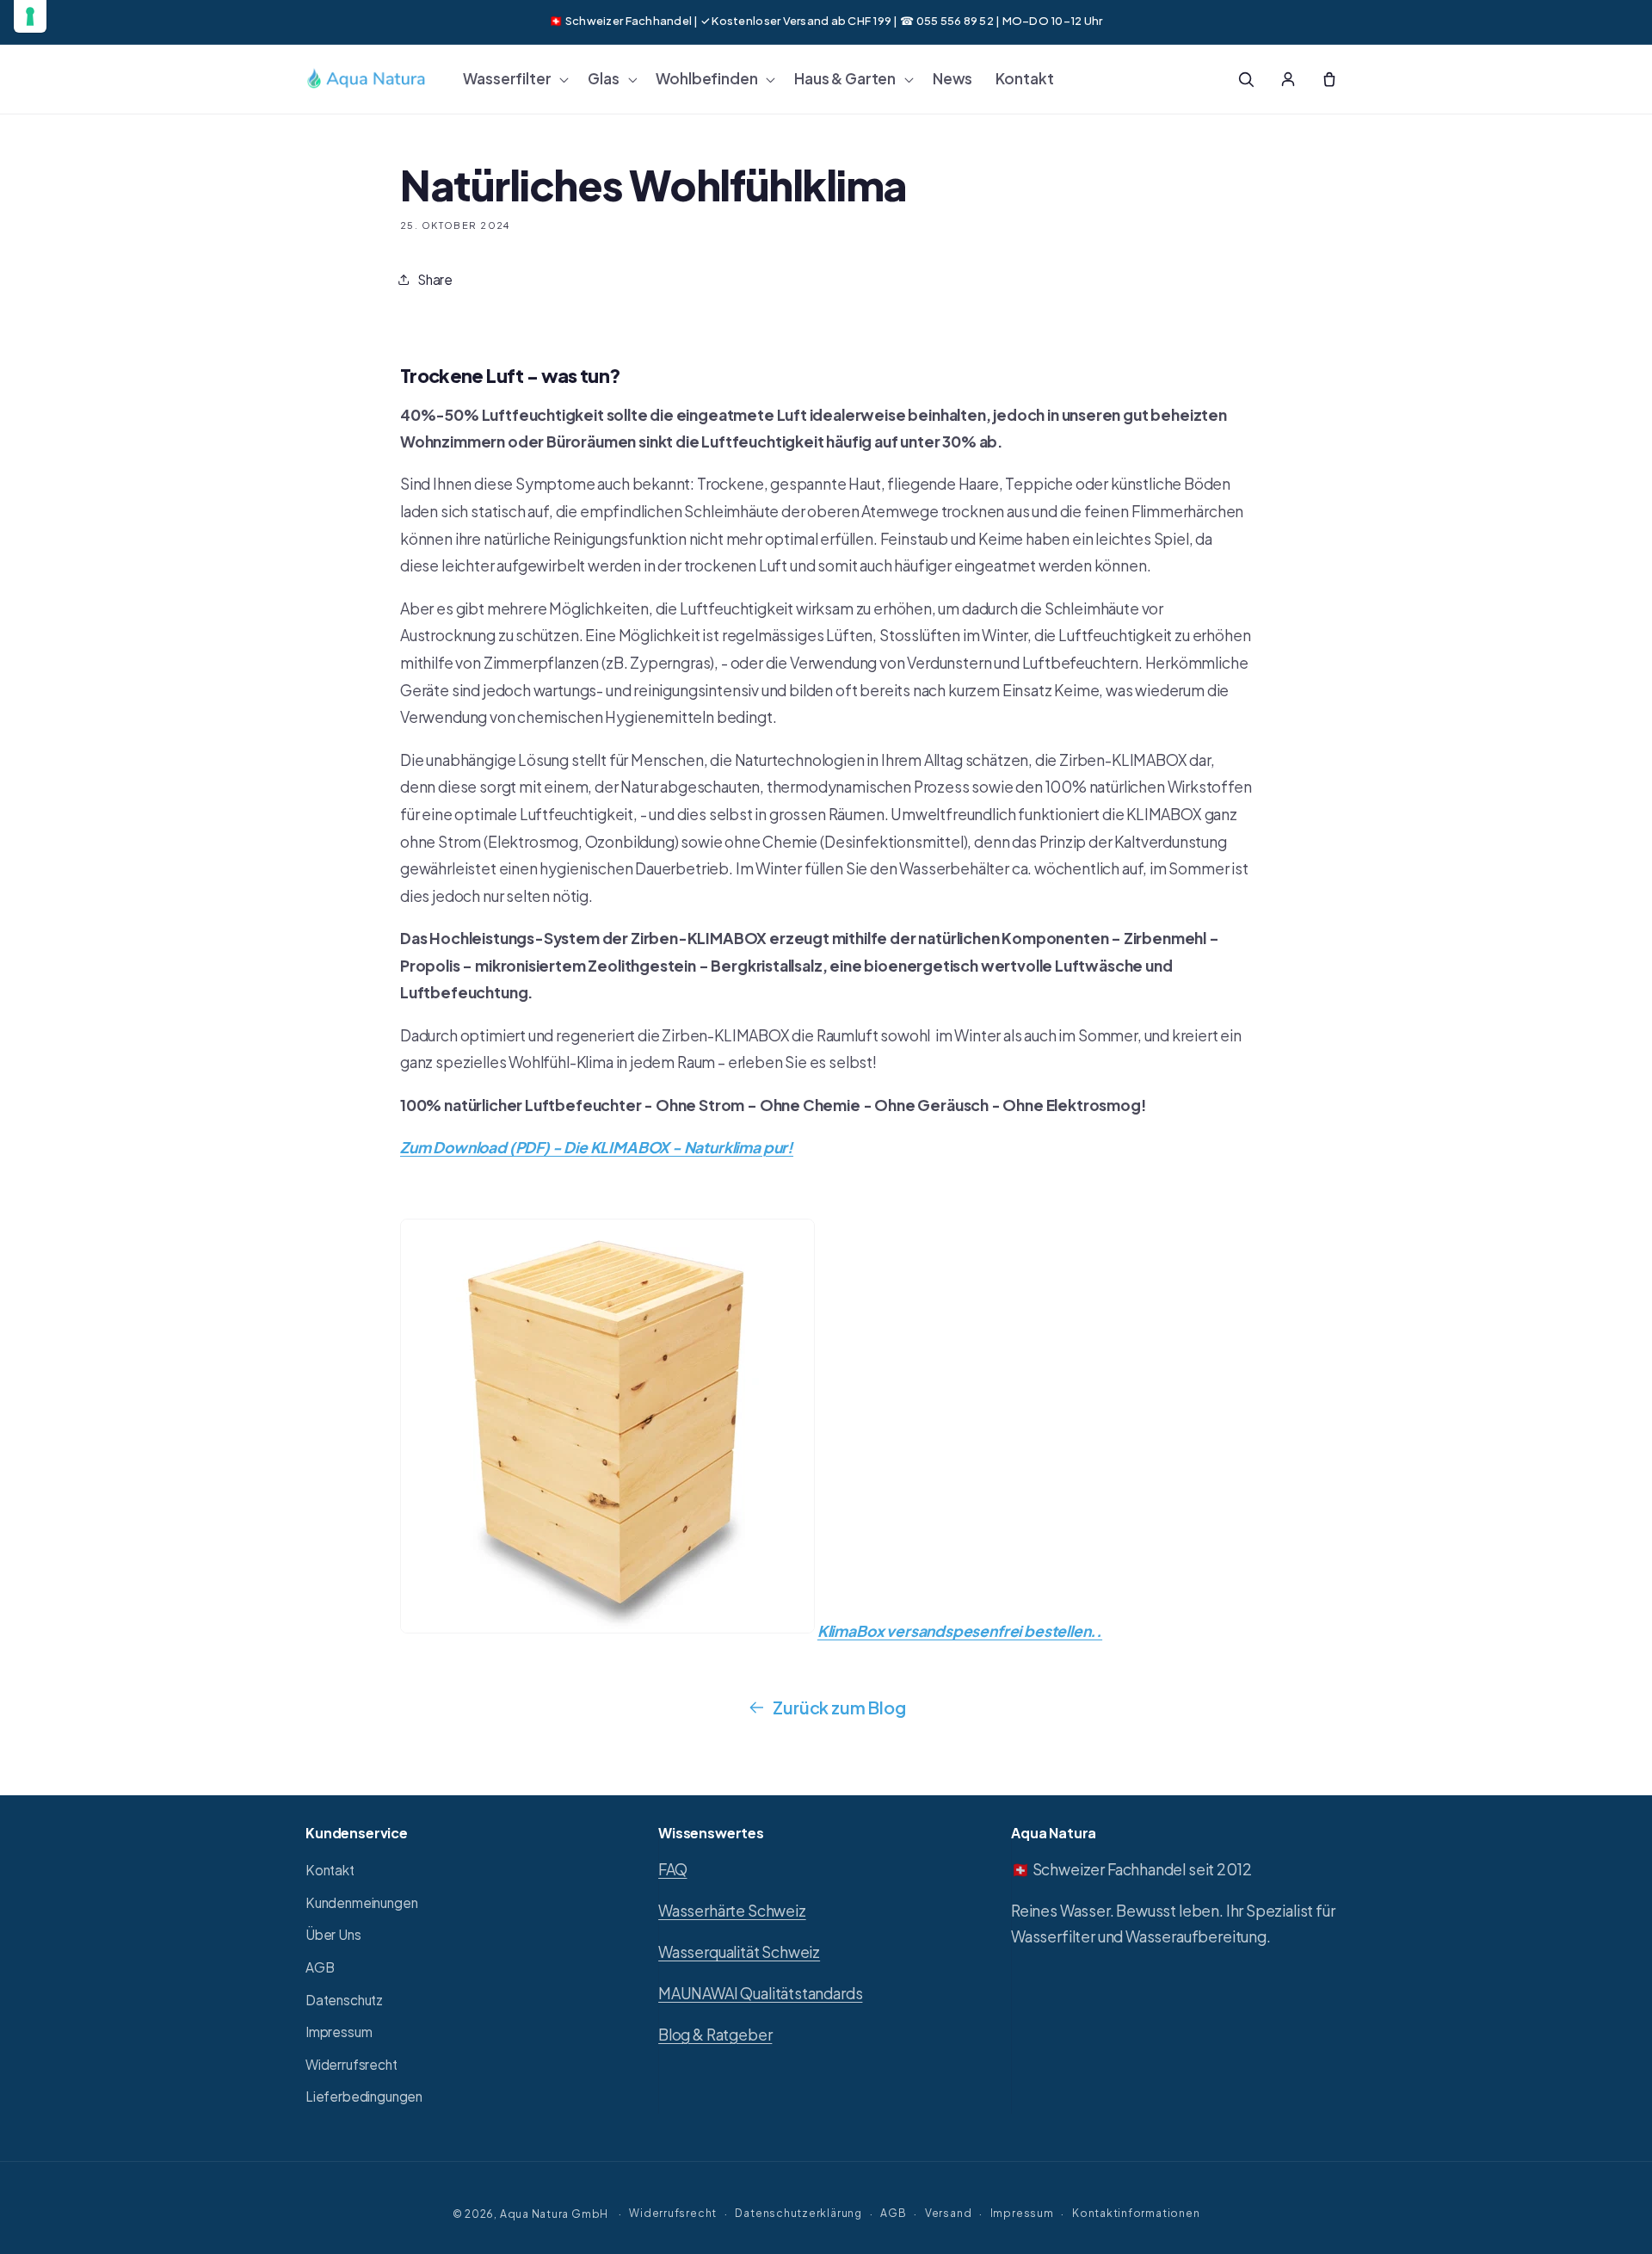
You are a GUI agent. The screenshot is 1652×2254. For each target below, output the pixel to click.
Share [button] (435, 279)
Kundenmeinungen (361, 1902)
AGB (320, 1967)
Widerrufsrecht (351, 2064)
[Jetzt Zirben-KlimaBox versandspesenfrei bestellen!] (607, 1631)
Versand (948, 2213)
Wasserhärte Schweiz (732, 1911)
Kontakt (330, 1870)
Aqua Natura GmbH (554, 2214)
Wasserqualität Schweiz (739, 1952)
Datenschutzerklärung (798, 2213)
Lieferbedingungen (364, 2097)
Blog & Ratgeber (715, 2035)
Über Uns (333, 1935)
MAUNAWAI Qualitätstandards (760, 1993)
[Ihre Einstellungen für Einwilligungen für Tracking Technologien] (30, 16)
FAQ (672, 1869)
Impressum (339, 2032)
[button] (514, 79)
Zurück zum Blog (839, 1707)
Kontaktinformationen (1136, 2213)
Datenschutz (344, 2000)
